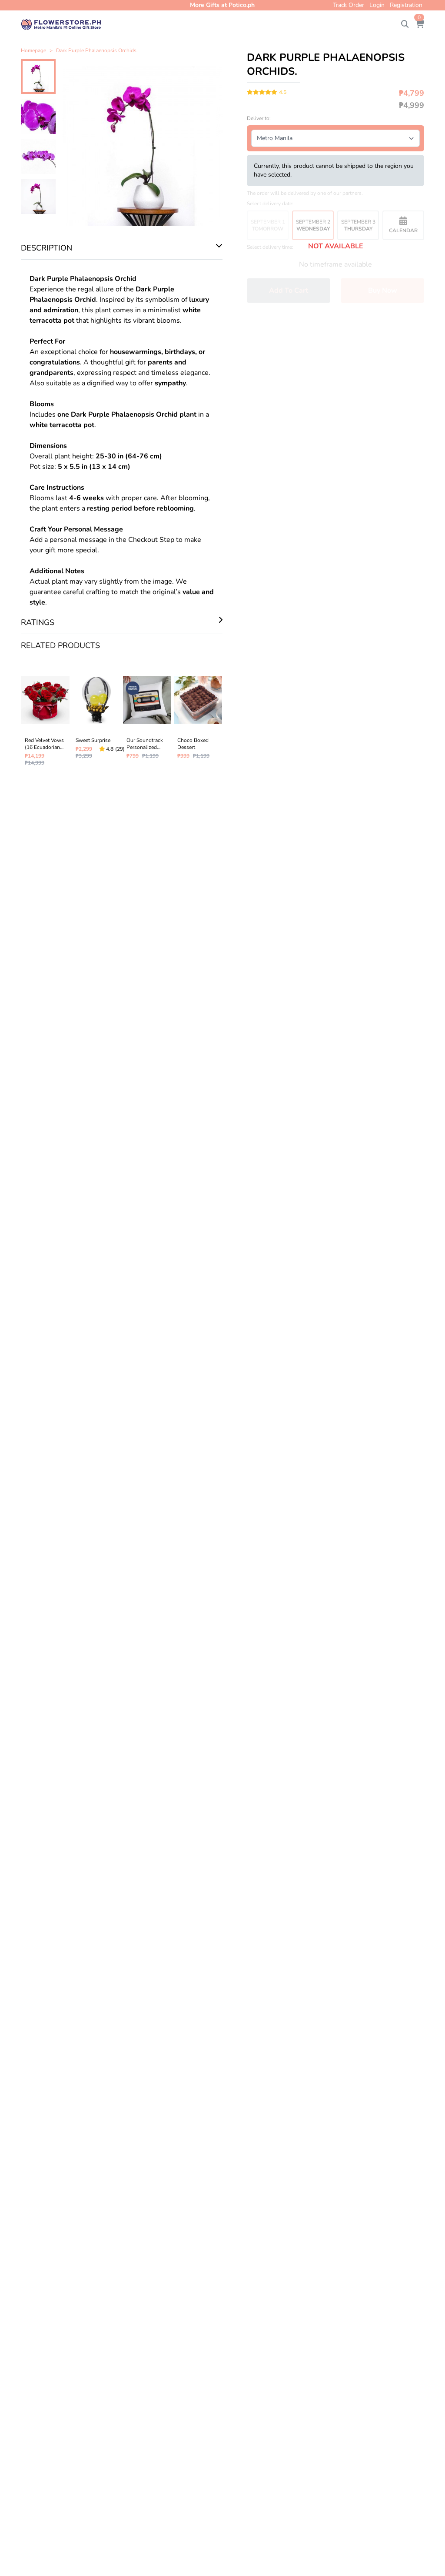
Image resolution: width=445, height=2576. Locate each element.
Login (377, 5)
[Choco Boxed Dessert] (198, 719)
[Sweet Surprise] (96, 719)
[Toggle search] (405, 24)
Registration (406, 5)
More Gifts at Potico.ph (222, 5)
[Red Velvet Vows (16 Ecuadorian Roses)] (45, 719)
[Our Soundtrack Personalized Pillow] (147, 719)
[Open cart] (420, 24)
